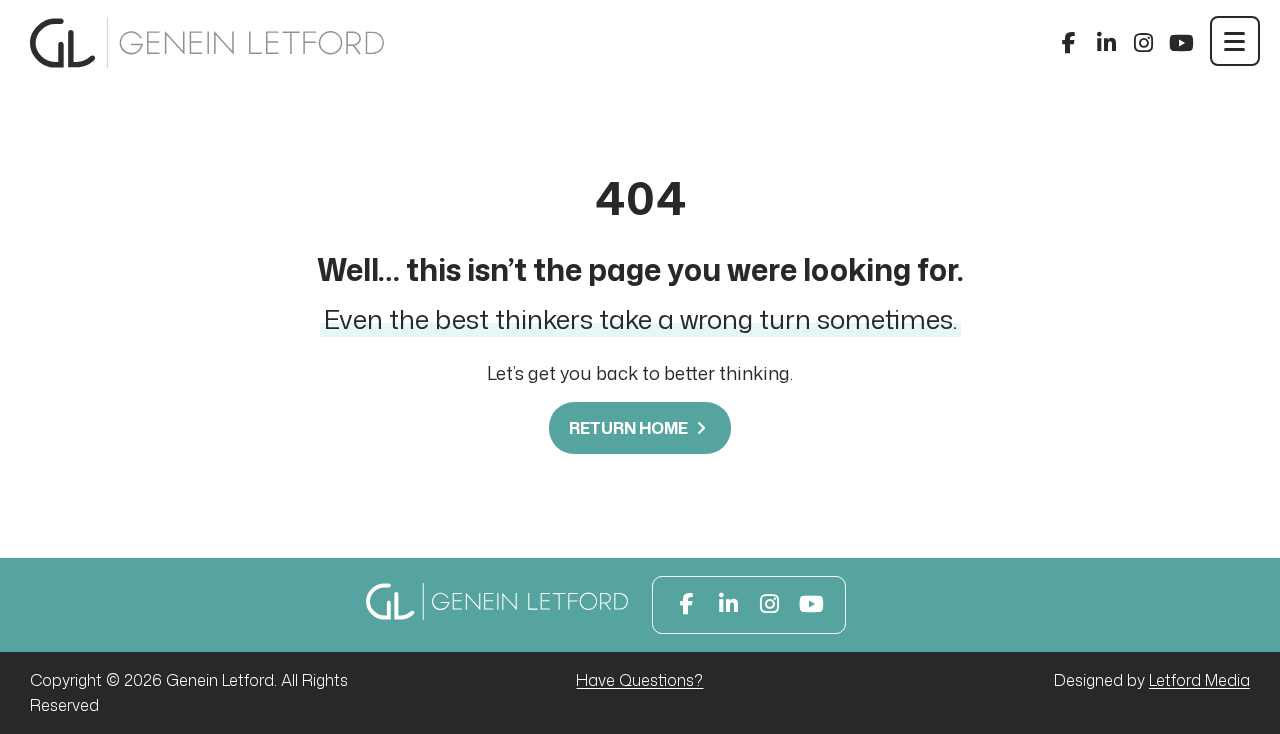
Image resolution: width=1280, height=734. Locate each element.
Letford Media (1199, 680)
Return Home (630, 428)
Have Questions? (639, 680)
